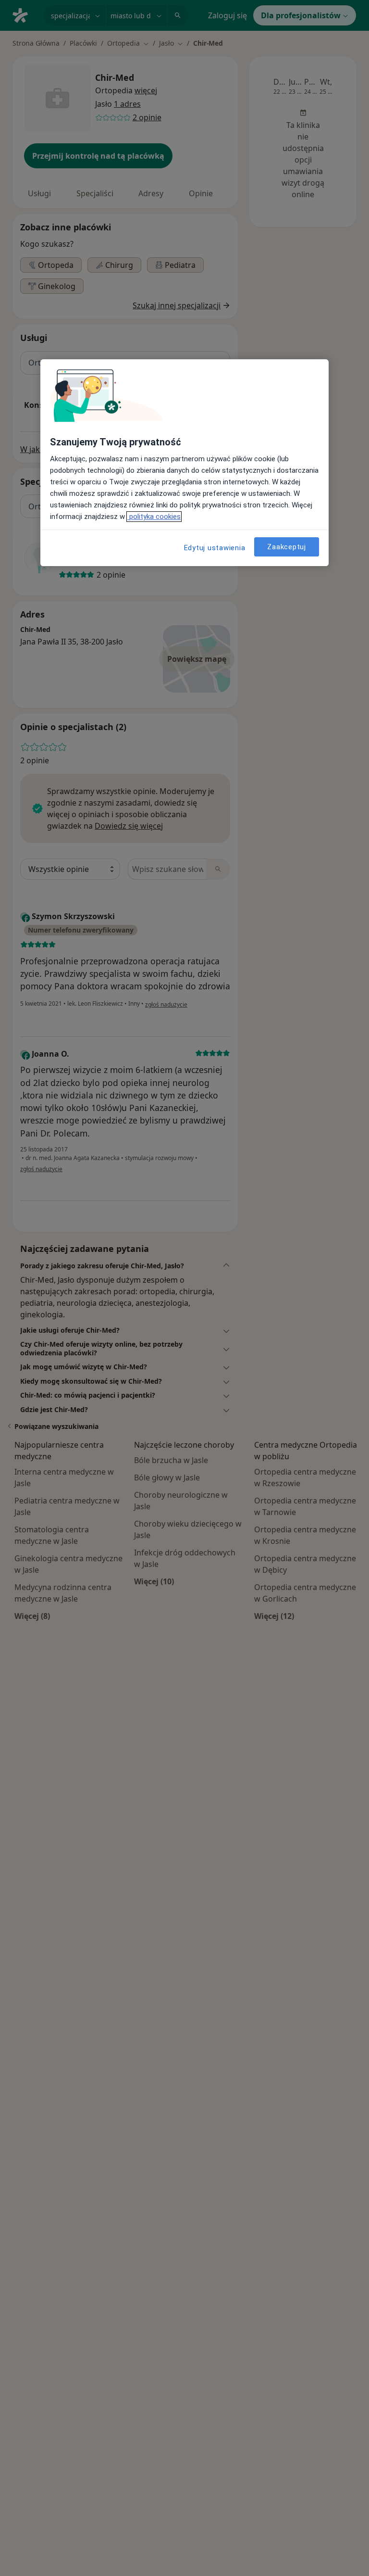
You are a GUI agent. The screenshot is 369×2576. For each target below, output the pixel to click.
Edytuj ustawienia (215, 548)
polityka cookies (154, 517)
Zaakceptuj (287, 547)
